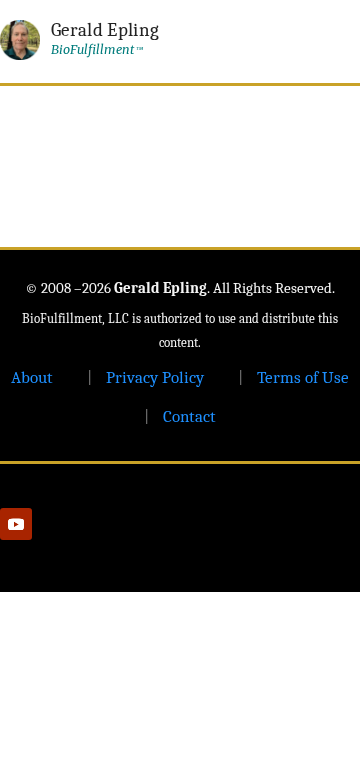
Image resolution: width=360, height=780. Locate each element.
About (32, 377)
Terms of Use (303, 377)
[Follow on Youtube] (16, 524)
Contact (189, 416)
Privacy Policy (155, 377)
